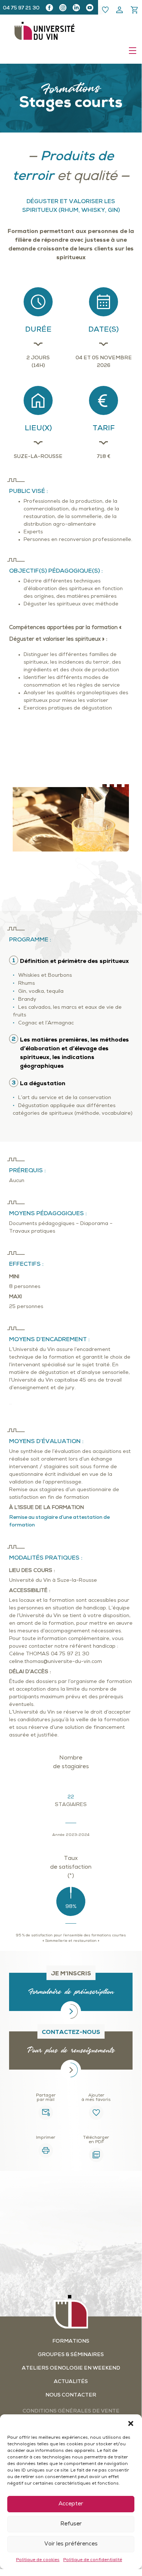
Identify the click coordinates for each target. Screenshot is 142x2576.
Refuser (71, 2524)
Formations (71, 2341)
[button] (131, 2423)
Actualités (71, 2382)
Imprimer (46, 2138)
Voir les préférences (71, 2544)
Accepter (71, 2504)
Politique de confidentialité (93, 2560)
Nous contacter (71, 2395)
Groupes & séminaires (71, 2355)
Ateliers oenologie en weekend (71, 2368)
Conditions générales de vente (71, 2411)
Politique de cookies (38, 2560)
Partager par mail (46, 2098)
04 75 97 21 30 (21, 8)
